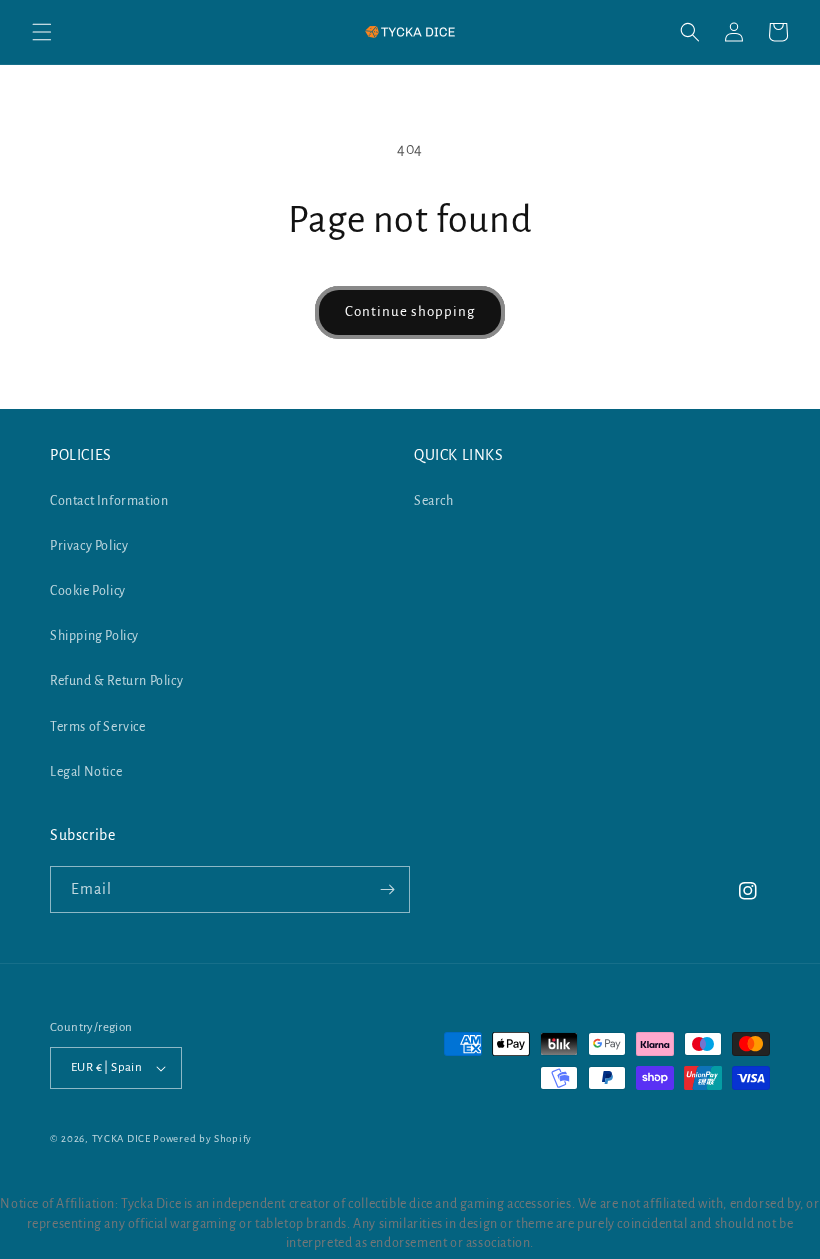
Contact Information (109, 501)
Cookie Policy (88, 591)
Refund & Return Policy (116, 681)
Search (434, 501)
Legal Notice (86, 772)
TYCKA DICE (121, 1138)
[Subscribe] (387, 889)
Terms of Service (98, 727)
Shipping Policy (94, 636)
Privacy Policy (89, 546)
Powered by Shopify (202, 1138)
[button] (42, 32)
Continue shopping (410, 311)
